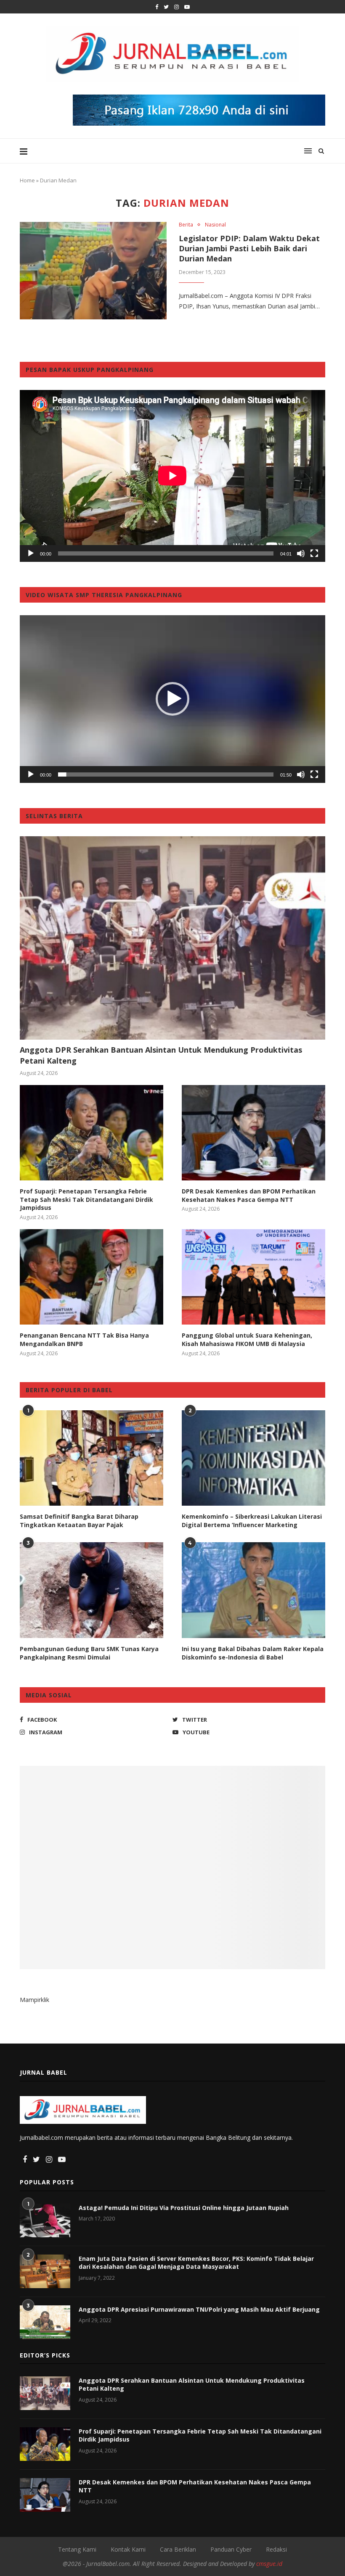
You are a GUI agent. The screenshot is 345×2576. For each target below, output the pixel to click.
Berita (186, 225)
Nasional (215, 225)
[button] (172, 699)
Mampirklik (34, 2000)
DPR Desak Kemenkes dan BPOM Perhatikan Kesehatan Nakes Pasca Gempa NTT (249, 1195)
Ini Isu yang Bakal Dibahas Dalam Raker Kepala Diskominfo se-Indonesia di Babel (253, 1653)
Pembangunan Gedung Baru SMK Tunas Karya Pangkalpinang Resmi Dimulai (89, 1653)
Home (27, 180)
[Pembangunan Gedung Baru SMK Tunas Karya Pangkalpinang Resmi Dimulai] (92, 1590)
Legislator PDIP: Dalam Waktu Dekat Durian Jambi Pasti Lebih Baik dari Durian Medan (249, 248)
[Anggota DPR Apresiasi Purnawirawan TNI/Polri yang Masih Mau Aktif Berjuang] (45, 2322)
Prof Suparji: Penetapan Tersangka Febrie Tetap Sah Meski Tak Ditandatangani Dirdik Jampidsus (86, 1199)
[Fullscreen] (314, 553)
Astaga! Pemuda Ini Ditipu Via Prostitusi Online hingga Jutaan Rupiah (184, 2208)
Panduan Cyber (231, 2549)
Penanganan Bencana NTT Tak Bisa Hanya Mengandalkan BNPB (84, 1339)
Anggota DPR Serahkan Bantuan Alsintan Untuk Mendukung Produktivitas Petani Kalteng (161, 1055)
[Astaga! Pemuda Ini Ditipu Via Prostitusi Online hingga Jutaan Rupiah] (45, 2220)
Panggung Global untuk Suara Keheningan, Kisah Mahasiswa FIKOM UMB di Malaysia (247, 1339)
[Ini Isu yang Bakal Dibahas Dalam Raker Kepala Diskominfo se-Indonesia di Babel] (253, 1590)
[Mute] (301, 553)
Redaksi (276, 2549)
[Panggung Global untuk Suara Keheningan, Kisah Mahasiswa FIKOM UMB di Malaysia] (253, 1277)
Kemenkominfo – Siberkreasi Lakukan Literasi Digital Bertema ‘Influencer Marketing (252, 1521)
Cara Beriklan (178, 2549)
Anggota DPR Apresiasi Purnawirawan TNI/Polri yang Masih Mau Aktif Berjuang (199, 2309)
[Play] (31, 553)
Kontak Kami (128, 2549)
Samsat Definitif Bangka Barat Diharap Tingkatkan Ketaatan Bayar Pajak (79, 1521)
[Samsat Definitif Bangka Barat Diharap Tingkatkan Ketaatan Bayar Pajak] (92, 1458)
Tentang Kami (77, 2549)
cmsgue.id (269, 2564)
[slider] (166, 774)
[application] (172, 476)
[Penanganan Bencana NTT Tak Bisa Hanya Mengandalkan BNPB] (92, 1277)
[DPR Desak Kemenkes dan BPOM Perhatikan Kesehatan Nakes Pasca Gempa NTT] (253, 1133)
